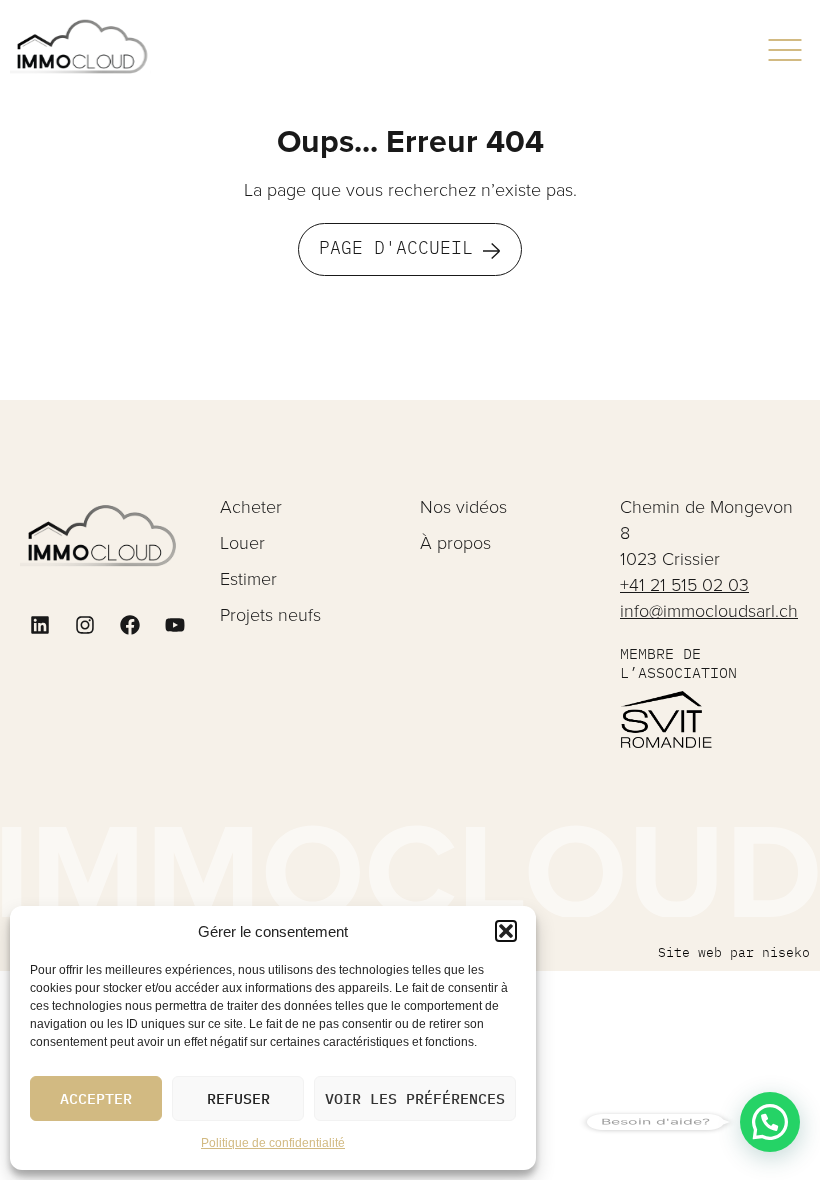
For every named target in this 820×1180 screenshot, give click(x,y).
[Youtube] (175, 625)
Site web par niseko (734, 952)
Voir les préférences (415, 1098)
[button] (506, 931)
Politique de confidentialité (273, 1143)
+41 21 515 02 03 (684, 585)
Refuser (238, 1098)
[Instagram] (85, 625)
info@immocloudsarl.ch (709, 611)
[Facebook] (130, 625)
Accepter (96, 1098)
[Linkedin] (40, 625)
